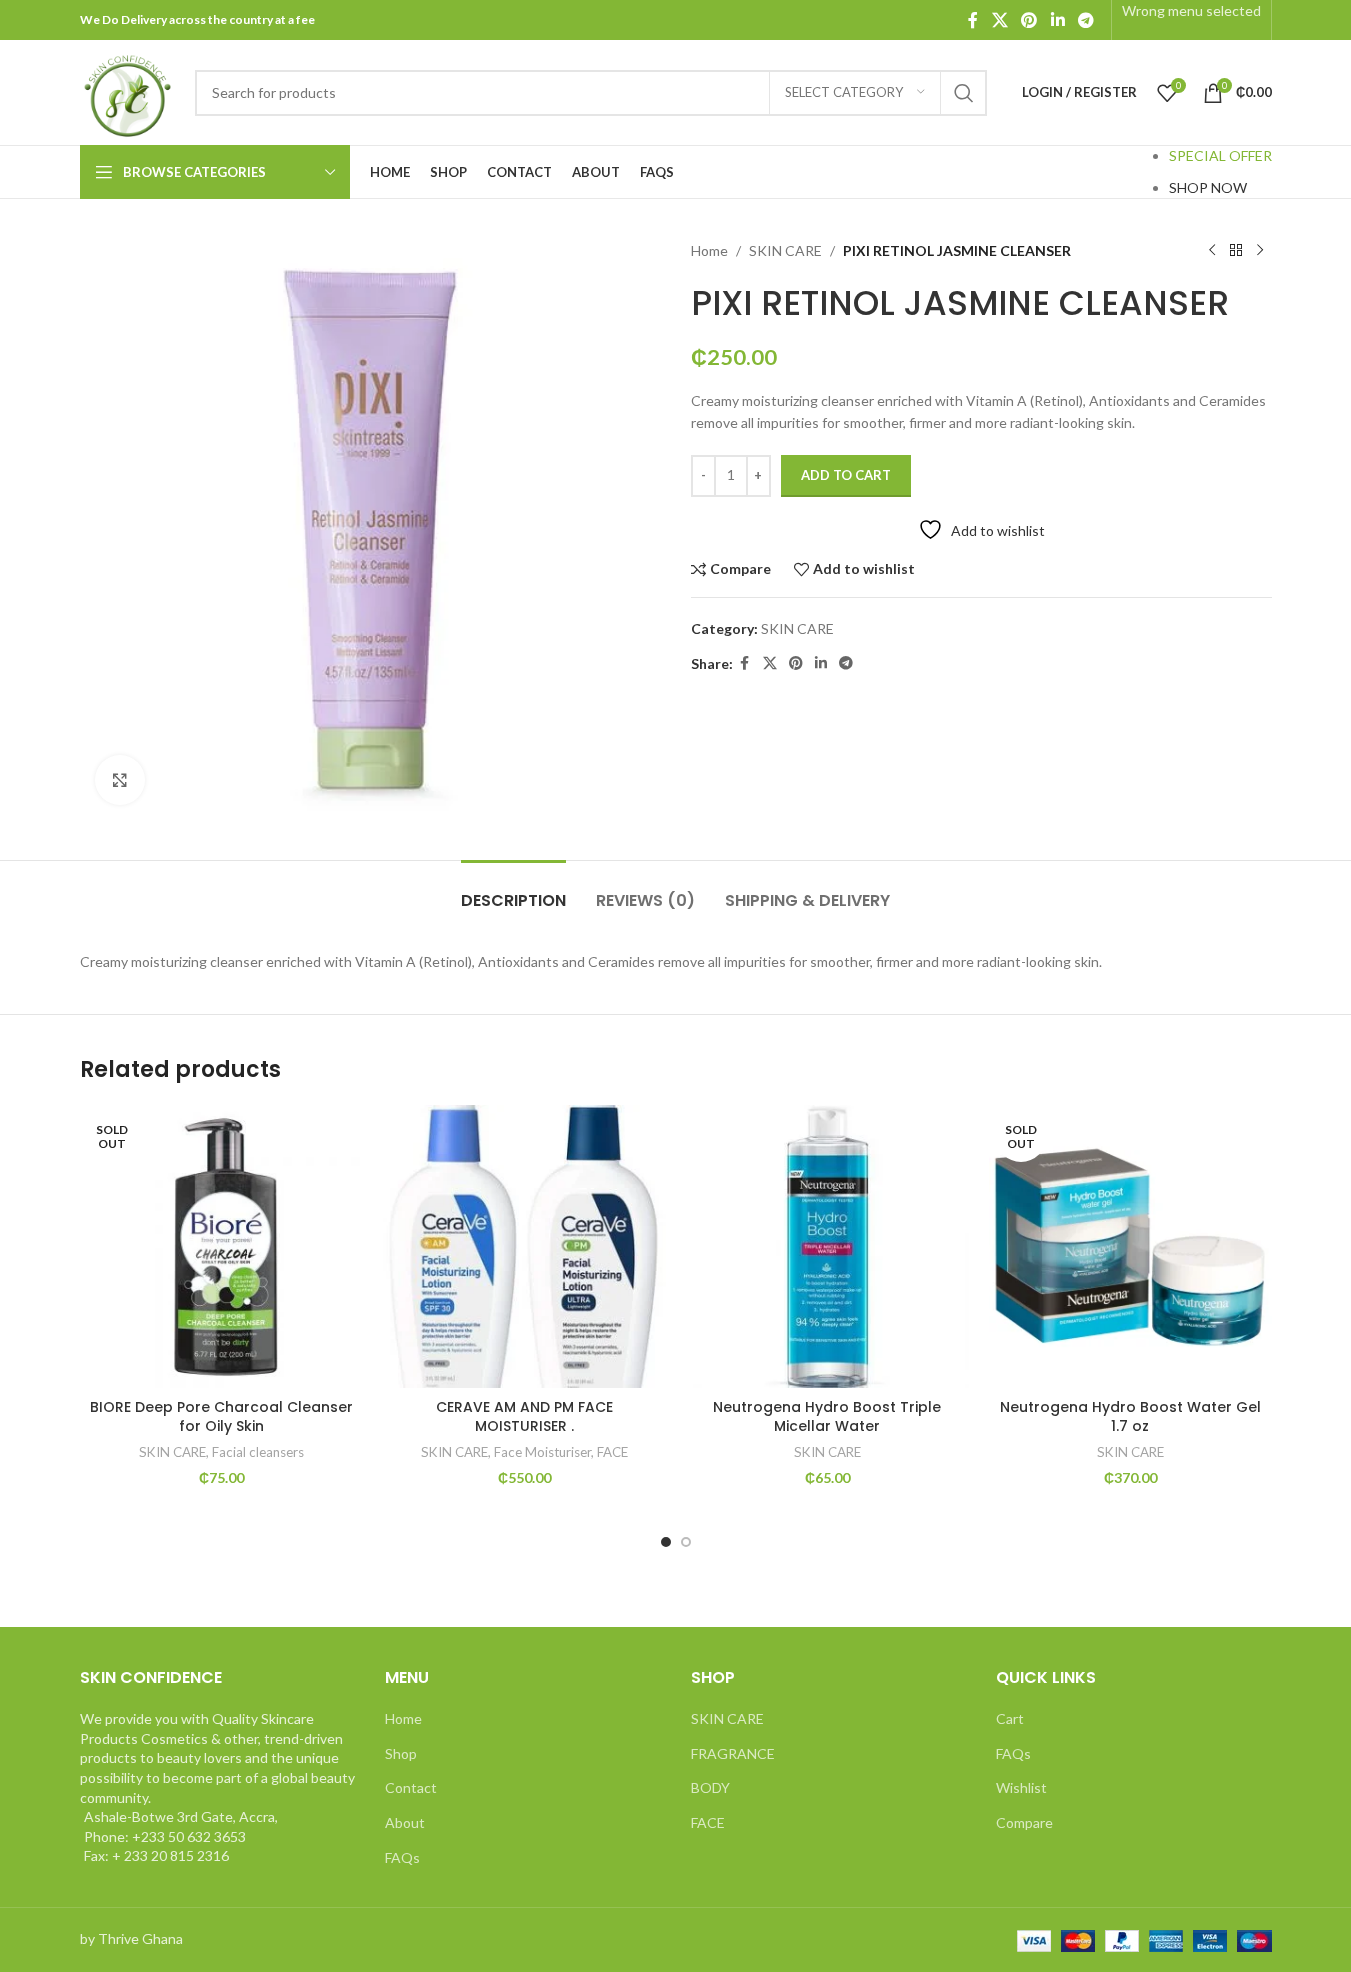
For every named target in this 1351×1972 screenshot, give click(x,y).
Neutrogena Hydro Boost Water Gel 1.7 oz (1130, 1417)
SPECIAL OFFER (1220, 155)
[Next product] (1260, 251)
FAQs (402, 1857)
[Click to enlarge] (120, 780)
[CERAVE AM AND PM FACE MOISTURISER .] (524, 1246)
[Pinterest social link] (1029, 20)
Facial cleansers (258, 1452)
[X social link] (999, 20)
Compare (1024, 1822)
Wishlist (1021, 1787)
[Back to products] (1236, 251)
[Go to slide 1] (666, 1542)
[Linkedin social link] (1057, 20)
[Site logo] (127, 90)
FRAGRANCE (733, 1753)
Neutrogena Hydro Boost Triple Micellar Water (827, 1417)
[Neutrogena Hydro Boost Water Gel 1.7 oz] (1130, 1246)
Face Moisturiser (542, 1452)
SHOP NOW (1208, 187)
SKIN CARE (785, 250)
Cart (1010, 1718)
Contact (411, 1787)
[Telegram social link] (1085, 20)
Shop (401, 1753)
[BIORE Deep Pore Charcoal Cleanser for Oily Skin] (221, 1246)
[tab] (513, 890)
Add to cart (846, 475)
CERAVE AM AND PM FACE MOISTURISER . (524, 1417)
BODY (710, 1787)
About (405, 1822)
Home (709, 250)
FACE (612, 1452)
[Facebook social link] (973, 20)
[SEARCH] (964, 93)
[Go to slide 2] (686, 1542)
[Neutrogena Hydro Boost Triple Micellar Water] (827, 1246)
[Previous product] (1212, 251)
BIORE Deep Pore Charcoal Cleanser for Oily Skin (221, 1417)
